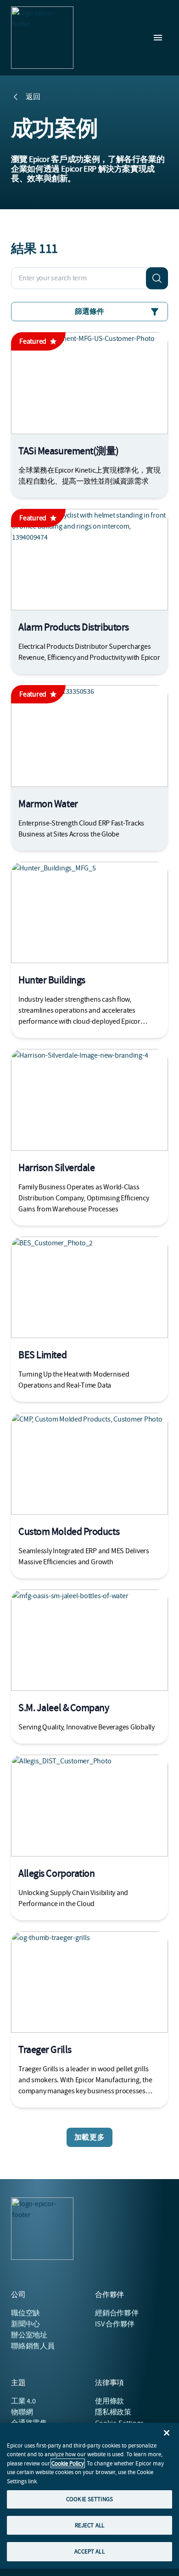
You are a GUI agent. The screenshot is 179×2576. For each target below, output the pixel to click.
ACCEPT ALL (89, 2551)
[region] (89, 2496)
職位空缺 (25, 2313)
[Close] (167, 2433)
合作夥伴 (117, 2313)
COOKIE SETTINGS (89, 2499)
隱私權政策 (113, 2412)
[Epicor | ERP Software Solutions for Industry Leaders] (42, 38)
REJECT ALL (89, 2525)
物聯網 (22, 2412)
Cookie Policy (68, 2463)
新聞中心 (25, 2324)
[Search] (157, 278)
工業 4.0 (23, 2401)
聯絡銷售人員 (33, 2346)
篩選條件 (89, 312)
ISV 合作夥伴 (115, 2324)
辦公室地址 (29, 2335)
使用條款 (109, 2401)
